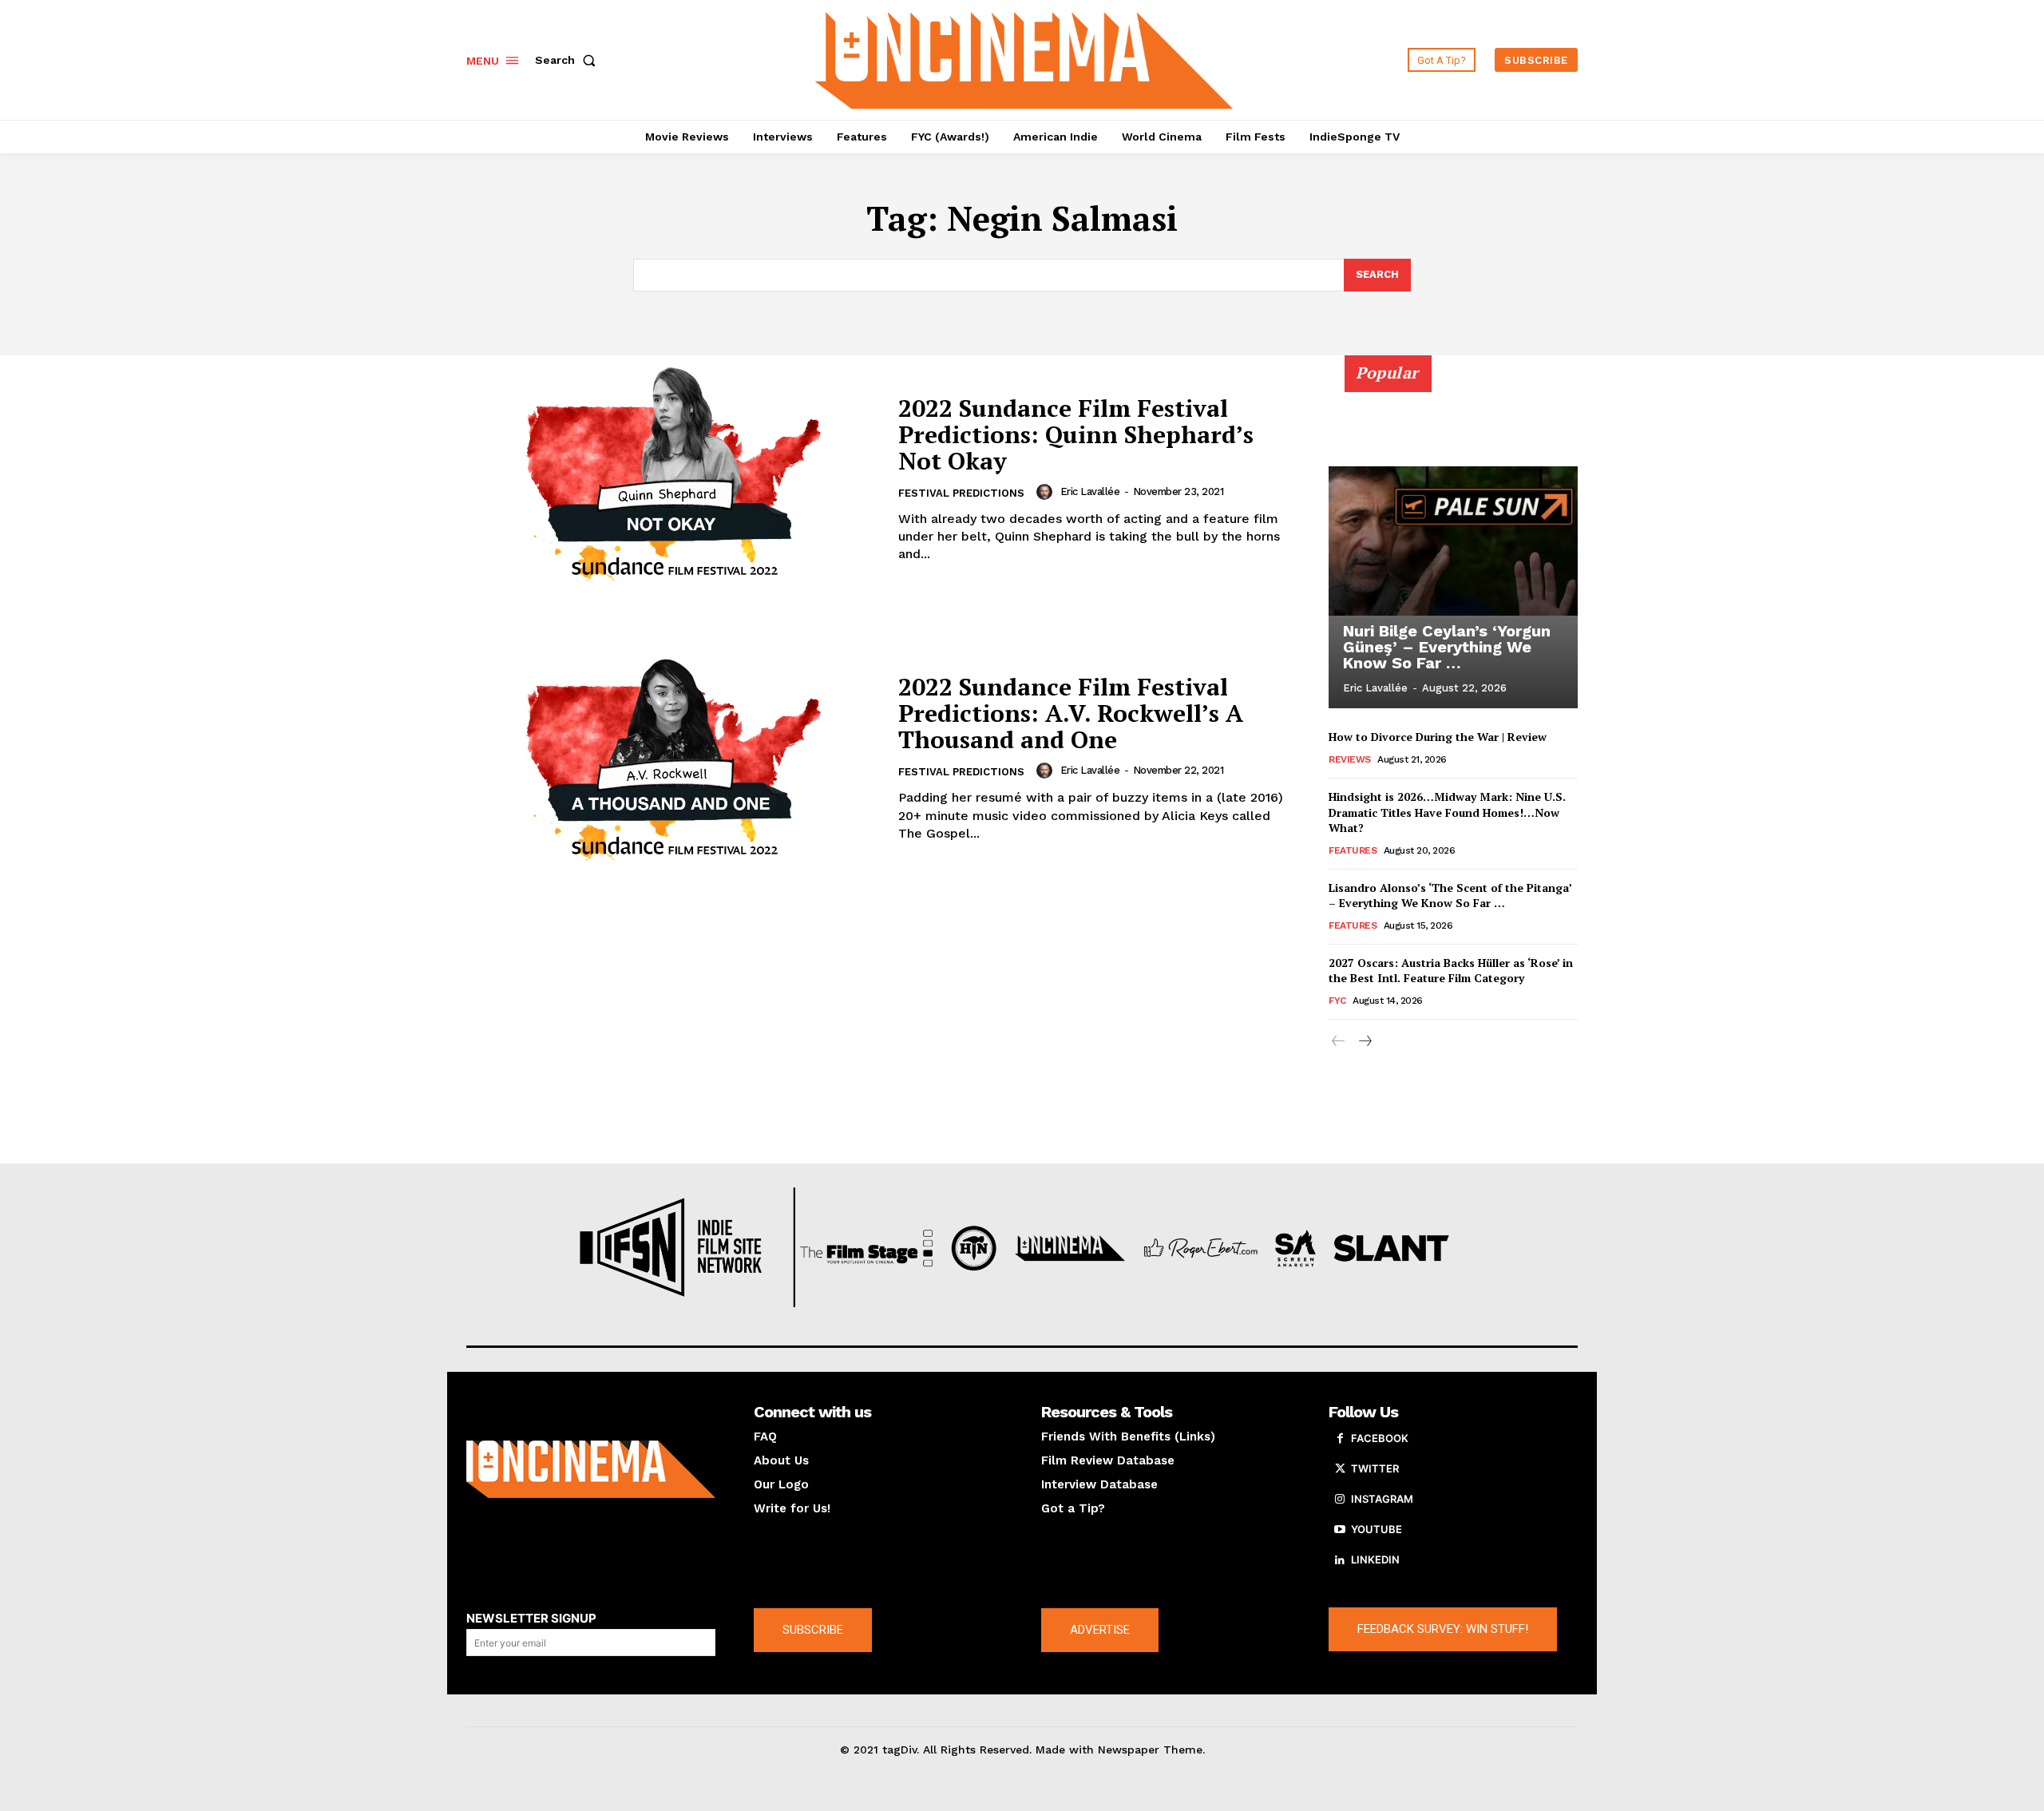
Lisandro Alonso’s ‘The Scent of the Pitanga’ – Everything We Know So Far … (1450, 896)
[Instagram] (1340, 1500)
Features (1353, 850)
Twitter (1375, 1468)
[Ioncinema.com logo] (591, 1469)
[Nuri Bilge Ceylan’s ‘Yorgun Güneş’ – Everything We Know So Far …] (1453, 541)
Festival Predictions (961, 493)
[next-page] (1364, 1042)
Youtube (1377, 1529)
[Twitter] (1340, 1469)
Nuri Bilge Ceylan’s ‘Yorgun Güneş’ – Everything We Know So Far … (1447, 647)
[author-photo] (1047, 492)
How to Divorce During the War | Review (1438, 737)
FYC (1337, 1001)
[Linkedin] (1340, 1560)
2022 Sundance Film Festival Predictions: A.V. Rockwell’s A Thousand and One (1071, 713)
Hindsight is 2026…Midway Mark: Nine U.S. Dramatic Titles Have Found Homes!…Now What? (1447, 812)
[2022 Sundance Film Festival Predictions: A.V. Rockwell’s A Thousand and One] (672, 759)
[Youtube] (1340, 1530)
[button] (568, 60)
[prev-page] (1339, 1042)
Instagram (1382, 1499)
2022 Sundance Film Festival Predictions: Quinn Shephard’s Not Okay (1076, 434)
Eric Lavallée (1090, 491)
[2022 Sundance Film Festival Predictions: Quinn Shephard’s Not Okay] (672, 479)
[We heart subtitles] (1024, 58)
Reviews (1350, 759)
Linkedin (1375, 1559)
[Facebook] (1340, 1439)
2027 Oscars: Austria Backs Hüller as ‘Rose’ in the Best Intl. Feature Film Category (1451, 971)
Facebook (1380, 1438)
